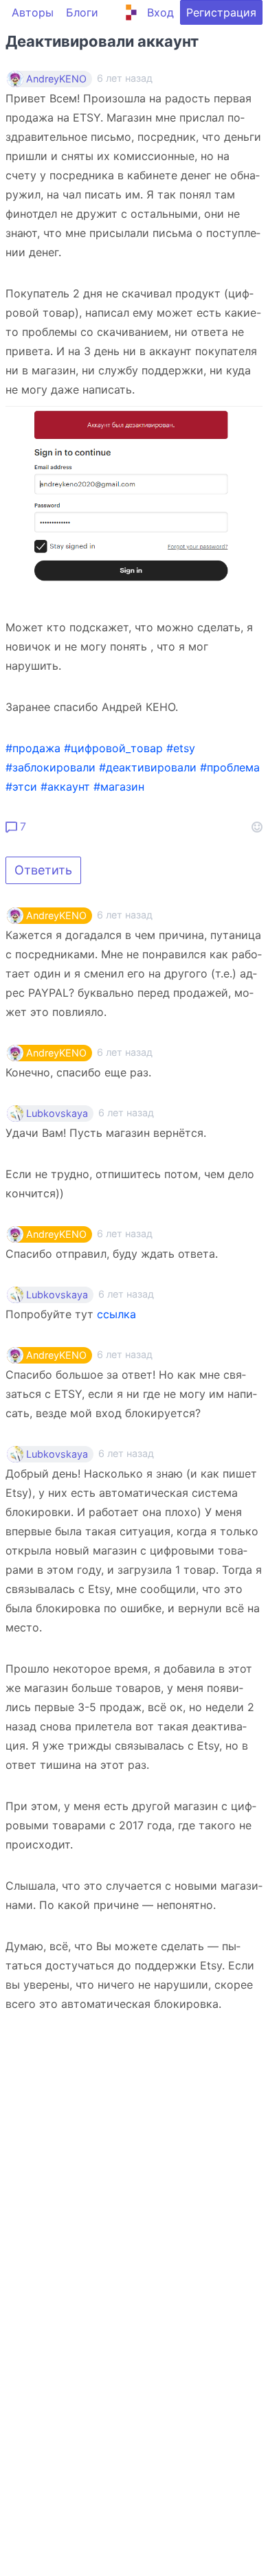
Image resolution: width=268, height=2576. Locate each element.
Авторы (33, 12)
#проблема (230, 767)
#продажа (33, 748)
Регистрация (221, 12)
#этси (21, 787)
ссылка (116, 1314)
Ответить (43, 870)
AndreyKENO (56, 79)
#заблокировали (51, 767)
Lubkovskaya (57, 1114)
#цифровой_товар (113, 748)
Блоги (82, 12)
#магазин (119, 787)
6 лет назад (125, 915)
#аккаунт (65, 787)
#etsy (181, 748)
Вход (160, 12)
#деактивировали (148, 767)
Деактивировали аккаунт (102, 41)
